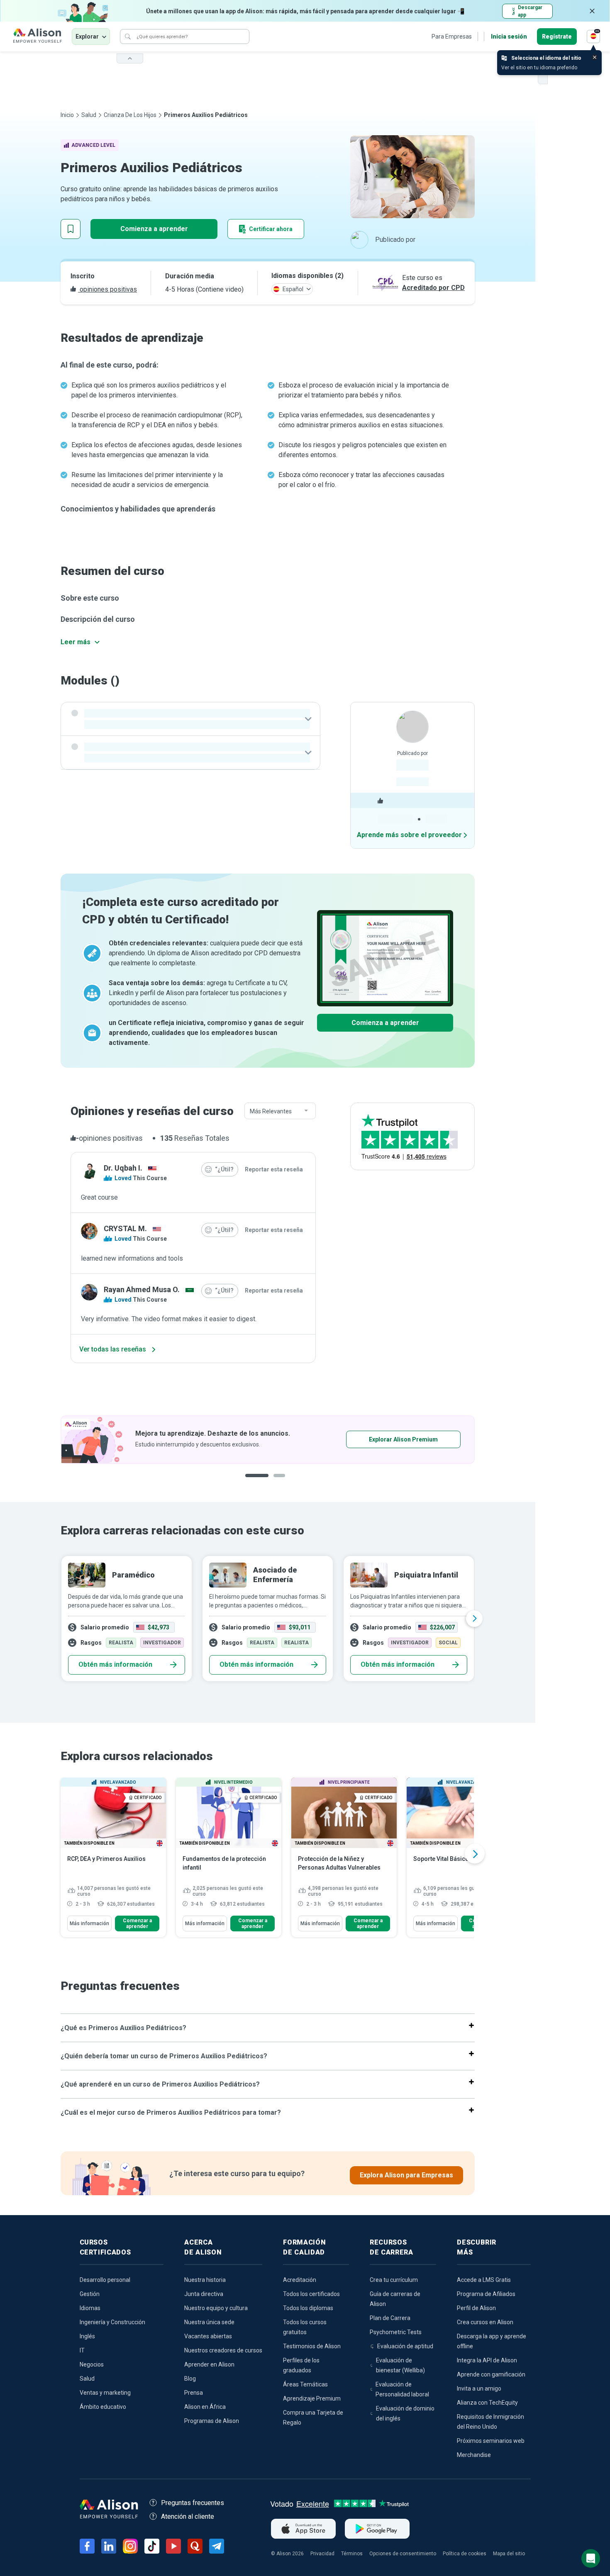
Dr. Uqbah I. (123, 1168)
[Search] (128, 37)
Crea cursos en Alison (485, 2322)
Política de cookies (465, 2554)
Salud (89, 115)
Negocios (92, 2364)
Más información (89, 1923)
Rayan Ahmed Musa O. (142, 1289)
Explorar (87, 37)
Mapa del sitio (509, 2554)
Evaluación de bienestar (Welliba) (400, 2365)
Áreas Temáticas (305, 2384)
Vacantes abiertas (208, 2336)
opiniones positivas (107, 289)
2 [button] (281, 1482)
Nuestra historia (205, 2280)
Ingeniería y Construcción (112, 2322)
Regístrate (557, 37)
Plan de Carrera (390, 2318)
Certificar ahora (271, 229)
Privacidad (322, 2554)
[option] (268, 1619)
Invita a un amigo (479, 2389)
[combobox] (280, 1111)
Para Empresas (452, 37)
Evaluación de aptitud (405, 2346)
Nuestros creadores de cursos (223, 2350)
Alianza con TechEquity (487, 2403)
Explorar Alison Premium (271, 1439)
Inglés (87, 2336)
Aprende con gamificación (491, 2374)
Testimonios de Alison (312, 2346)
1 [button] (257, 1482)
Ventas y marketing (105, 2393)
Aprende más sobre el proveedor (409, 835)
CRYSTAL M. (125, 1228)
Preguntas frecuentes (193, 2503)
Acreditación (300, 2280)
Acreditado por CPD (433, 288)
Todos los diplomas (308, 2308)
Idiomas (90, 2308)
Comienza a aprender (154, 229)
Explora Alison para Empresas (406, 2175)
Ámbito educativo (103, 2407)
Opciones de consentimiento (403, 2554)
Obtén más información (115, 1664)
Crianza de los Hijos (130, 115)
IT (82, 2350)
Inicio (67, 115)
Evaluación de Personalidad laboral (402, 2389)
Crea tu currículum (394, 2280)
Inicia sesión (509, 37)
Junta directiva (204, 2294)
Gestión (90, 2294)
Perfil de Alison (476, 2308)
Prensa (194, 2393)
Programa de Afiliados (486, 2294)
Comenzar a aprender (137, 1923)
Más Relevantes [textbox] (271, 1111)
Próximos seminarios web (491, 2441)
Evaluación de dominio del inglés (405, 2413)
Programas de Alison (212, 2421)
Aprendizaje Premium (312, 2398)
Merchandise (474, 2455)
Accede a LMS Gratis (484, 2280)
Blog (190, 2379)
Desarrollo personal (105, 2280)
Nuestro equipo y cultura (216, 2308)
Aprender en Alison (209, 2364)
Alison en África (205, 2407)
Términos (352, 2554)
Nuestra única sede (209, 2322)
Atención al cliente (188, 2516)
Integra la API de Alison (487, 2360)
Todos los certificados (311, 2294)
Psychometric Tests (396, 2332)
